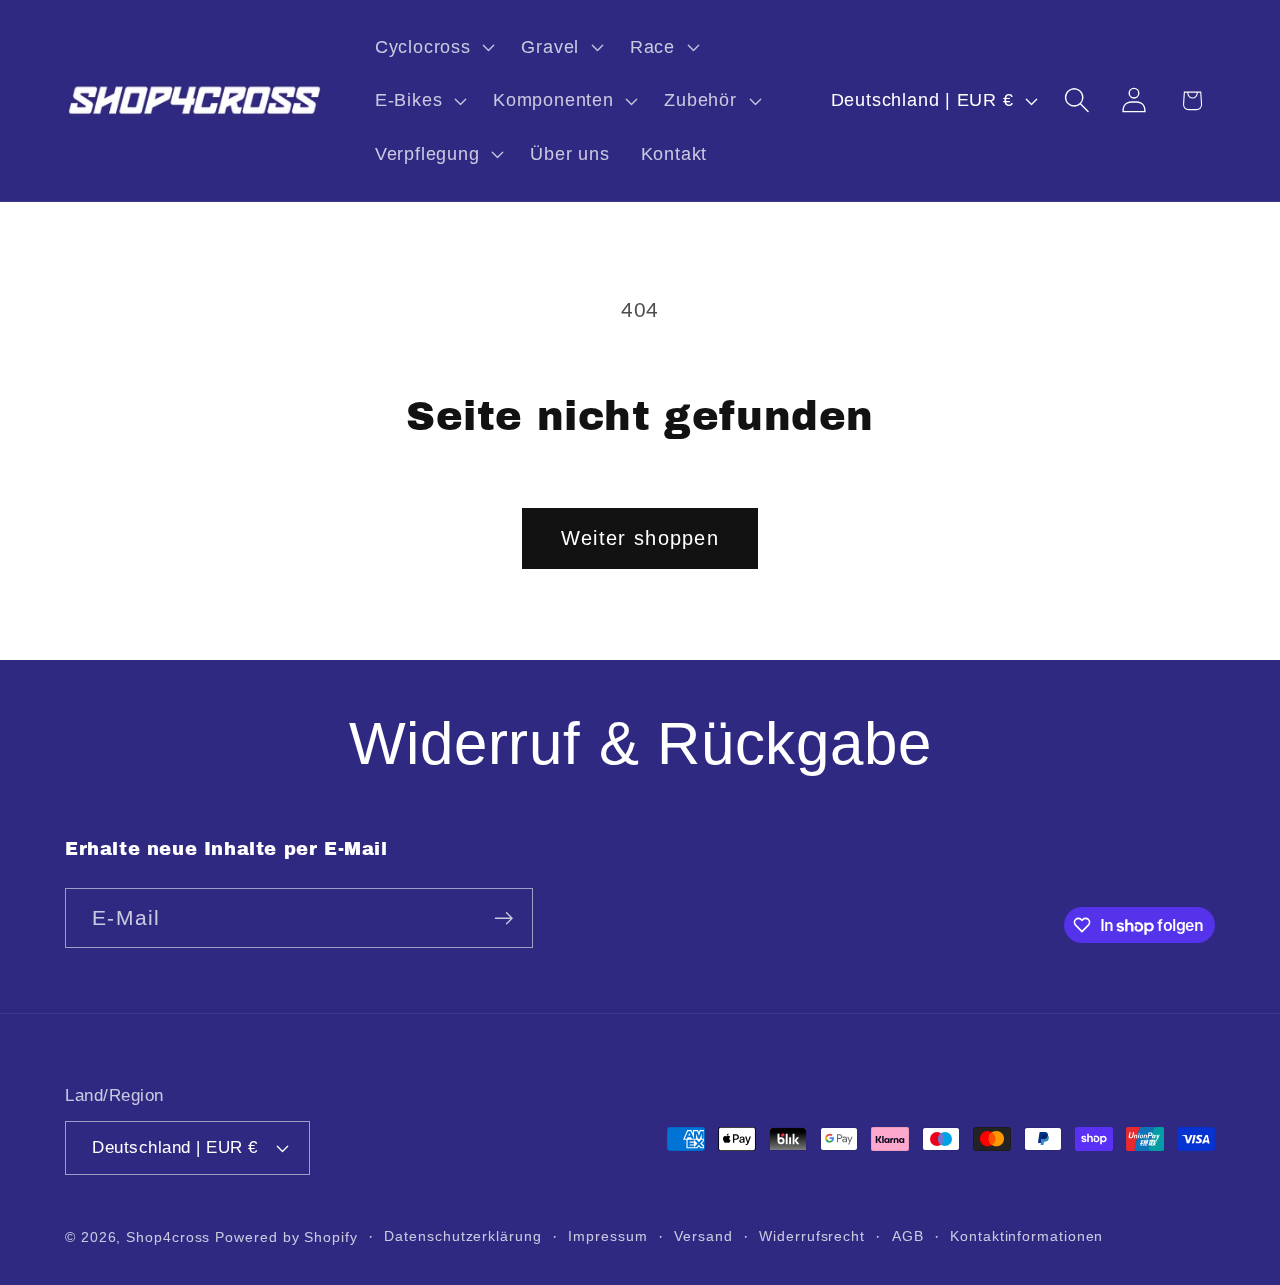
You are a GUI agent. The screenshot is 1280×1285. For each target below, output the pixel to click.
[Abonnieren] (503, 918)
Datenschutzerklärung (462, 1236)
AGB (908, 1236)
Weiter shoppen (640, 538)
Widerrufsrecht (812, 1236)
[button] (432, 47)
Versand (703, 1236)
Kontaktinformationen (1026, 1236)
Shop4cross (168, 1237)
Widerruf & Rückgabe (640, 743)
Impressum (607, 1236)
